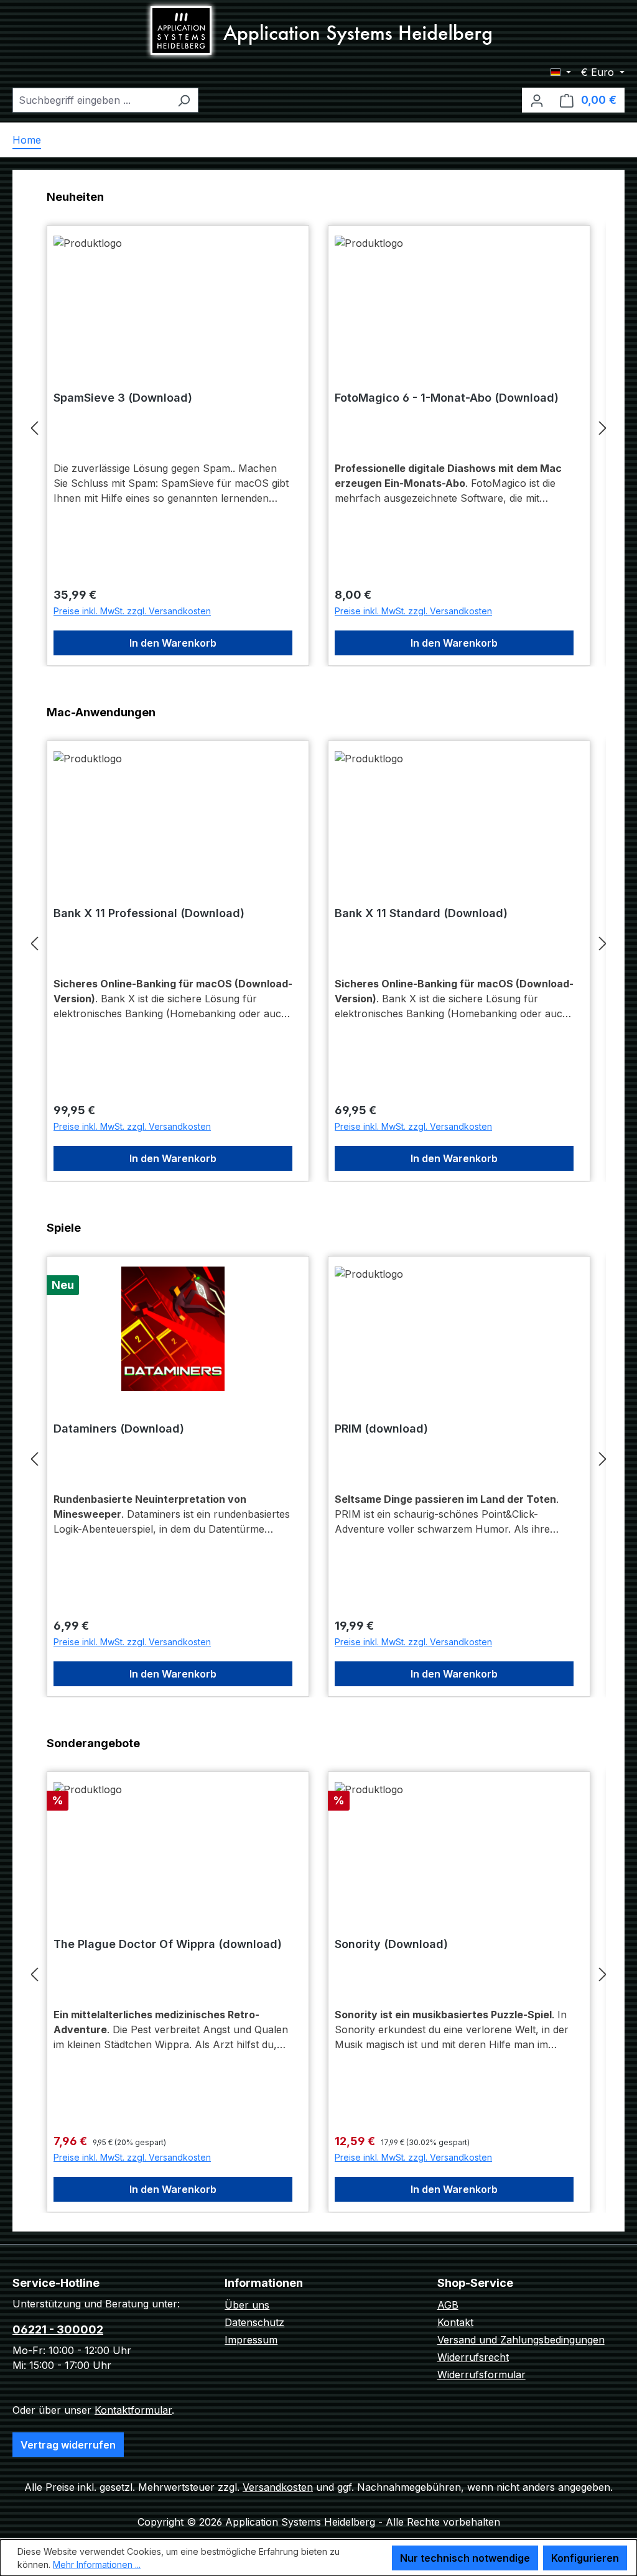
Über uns (247, 2305)
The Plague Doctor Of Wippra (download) (168, 1944)
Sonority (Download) (391, 1944)
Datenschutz (254, 2322)
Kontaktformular (133, 2410)
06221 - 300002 (58, 2329)
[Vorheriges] (34, 427)
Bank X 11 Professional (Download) (149, 913)
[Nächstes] (603, 427)
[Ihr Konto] (537, 100)
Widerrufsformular (481, 2375)
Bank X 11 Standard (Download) (421, 913)
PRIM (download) (381, 1429)
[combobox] (91, 100)
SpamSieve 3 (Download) (123, 398)
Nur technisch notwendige (465, 2558)
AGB (448, 2305)
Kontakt (455, 2322)
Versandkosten (278, 2487)
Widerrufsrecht (473, 2357)
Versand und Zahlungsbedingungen (521, 2340)
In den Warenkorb (173, 643)
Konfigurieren (585, 2558)
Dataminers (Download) (119, 1429)
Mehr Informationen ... (97, 2564)
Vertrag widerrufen (68, 2445)
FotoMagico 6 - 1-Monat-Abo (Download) (447, 398)
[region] (318, 427)
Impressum (251, 2340)
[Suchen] (184, 100)
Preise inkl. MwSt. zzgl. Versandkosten (132, 611)
